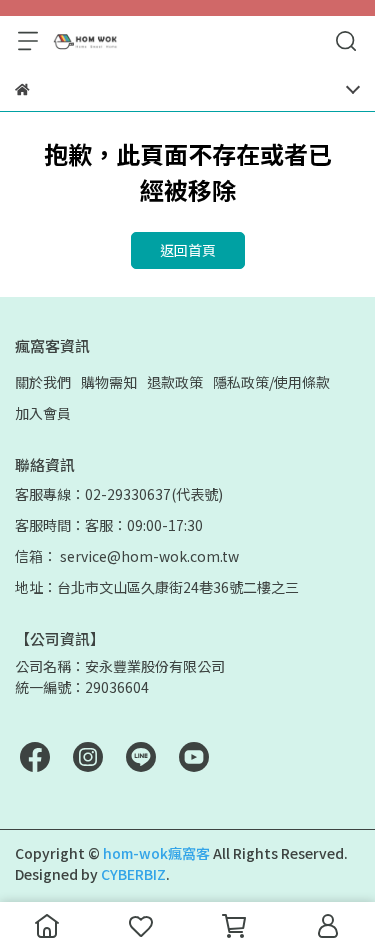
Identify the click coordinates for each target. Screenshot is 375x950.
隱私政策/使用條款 (271, 382)
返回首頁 (188, 250)
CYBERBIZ (133, 874)
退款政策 (175, 382)
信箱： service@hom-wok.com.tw (127, 556)
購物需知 (109, 382)
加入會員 (43, 413)
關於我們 (43, 382)
